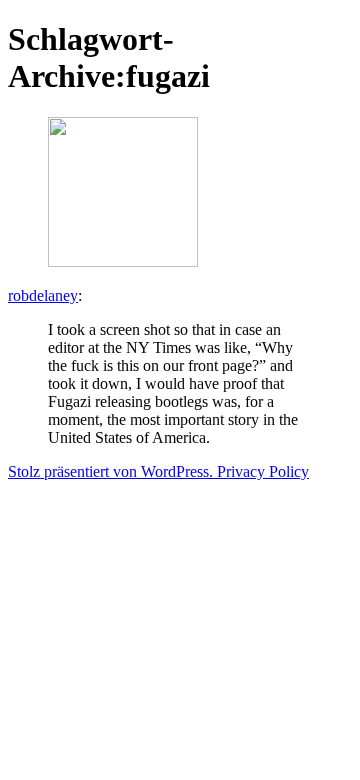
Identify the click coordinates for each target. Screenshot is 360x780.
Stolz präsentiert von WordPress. (112, 471)
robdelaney (43, 295)
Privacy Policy (263, 471)
